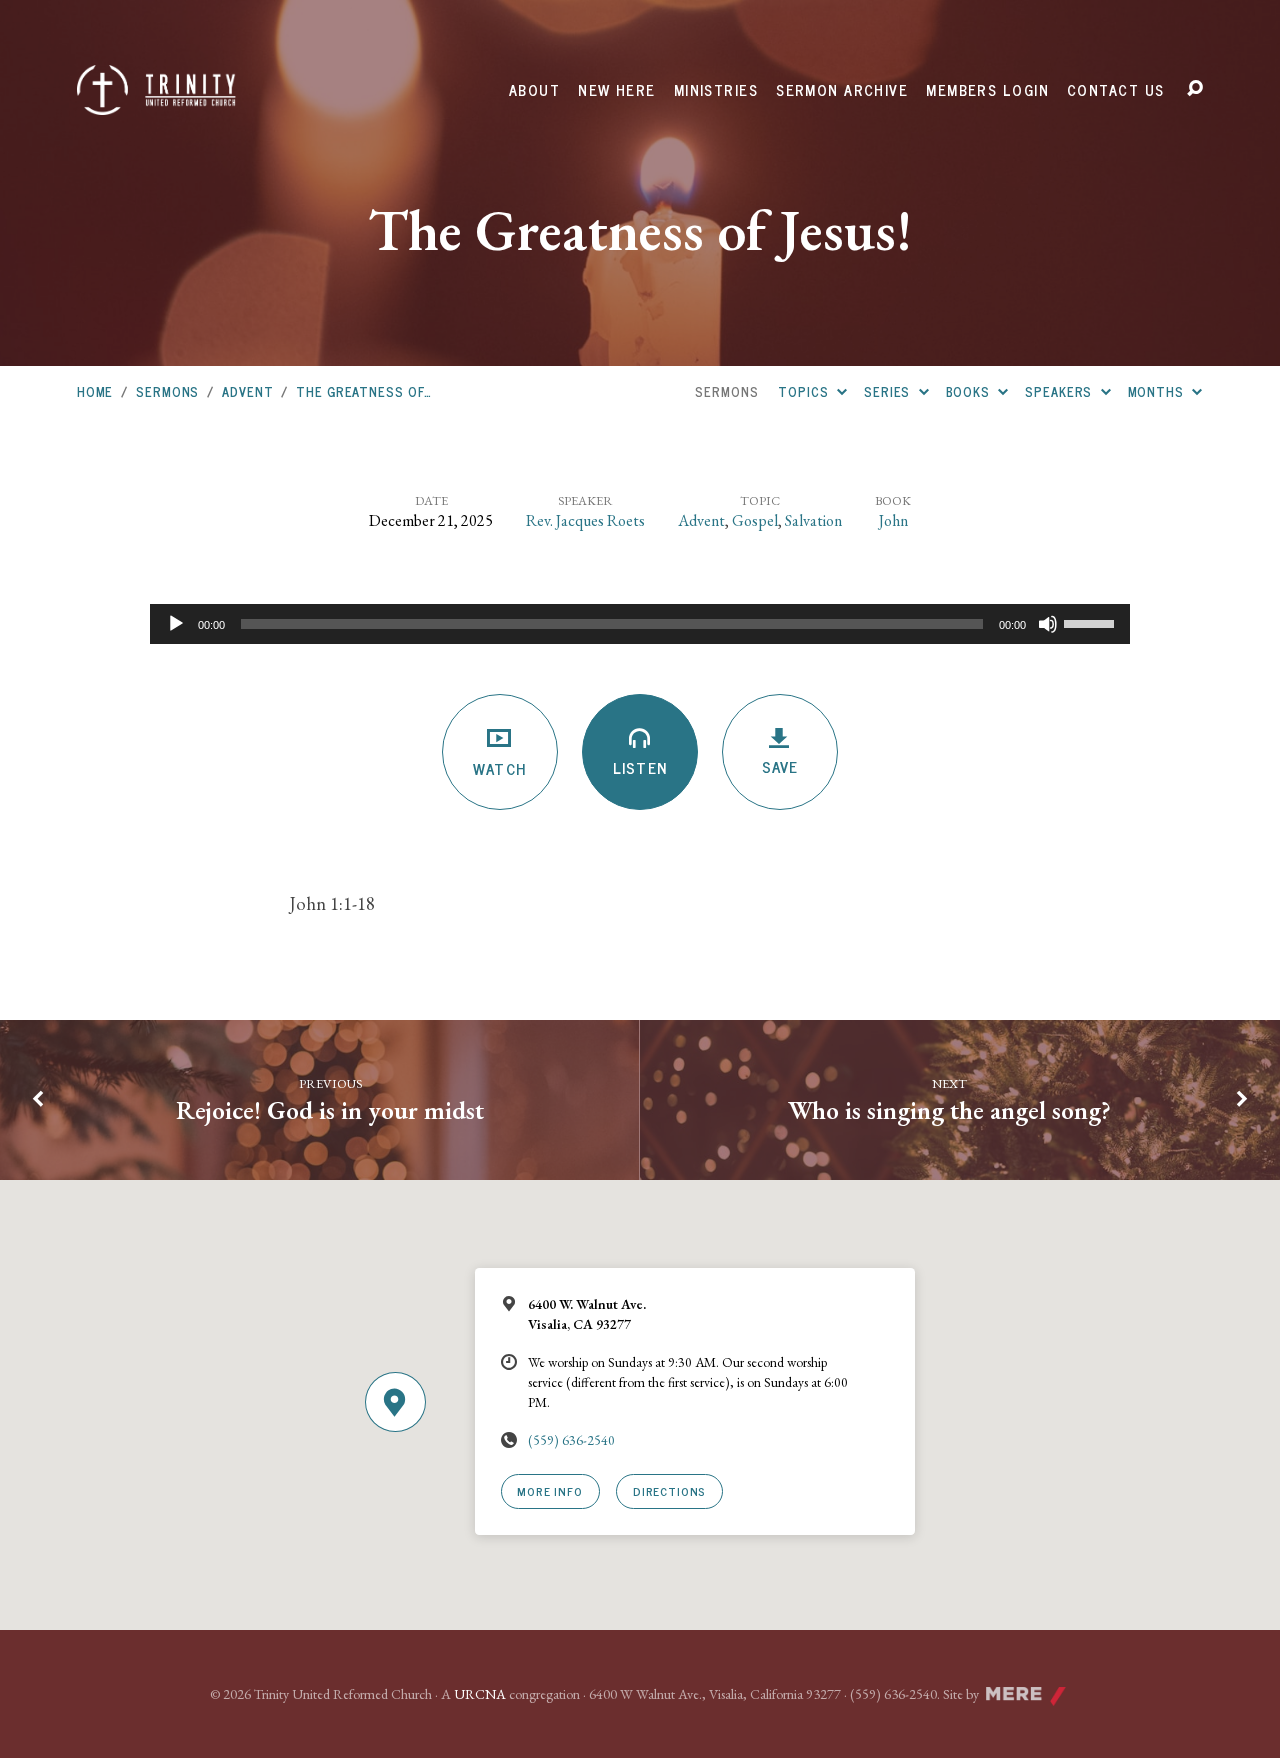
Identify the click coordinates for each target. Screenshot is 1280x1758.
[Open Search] (1195, 89)
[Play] (176, 624)
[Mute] (1048, 624)
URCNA (480, 1694)
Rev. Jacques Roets (585, 520)
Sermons (167, 391)
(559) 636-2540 (571, 1440)
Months (1158, 391)
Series (889, 391)
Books (970, 391)
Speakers (1060, 391)
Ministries (716, 90)
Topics (805, 391)
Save (780, 766)
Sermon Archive (842, 90)
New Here (617, 90)
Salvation (813, 520)
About (534, 90)
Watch (499, 768)
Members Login (987, 90)
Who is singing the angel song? (949, 1110)
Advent (247, 391)
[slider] (1092, 622)
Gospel (755, 520)
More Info (549, 1490)
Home (95, 391)
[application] (640, 624)
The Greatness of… (363, 391)
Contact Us (1115, 90)
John (893, 520)
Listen (639, 767)
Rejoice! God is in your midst (330, 1110)
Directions (669, 1490)
